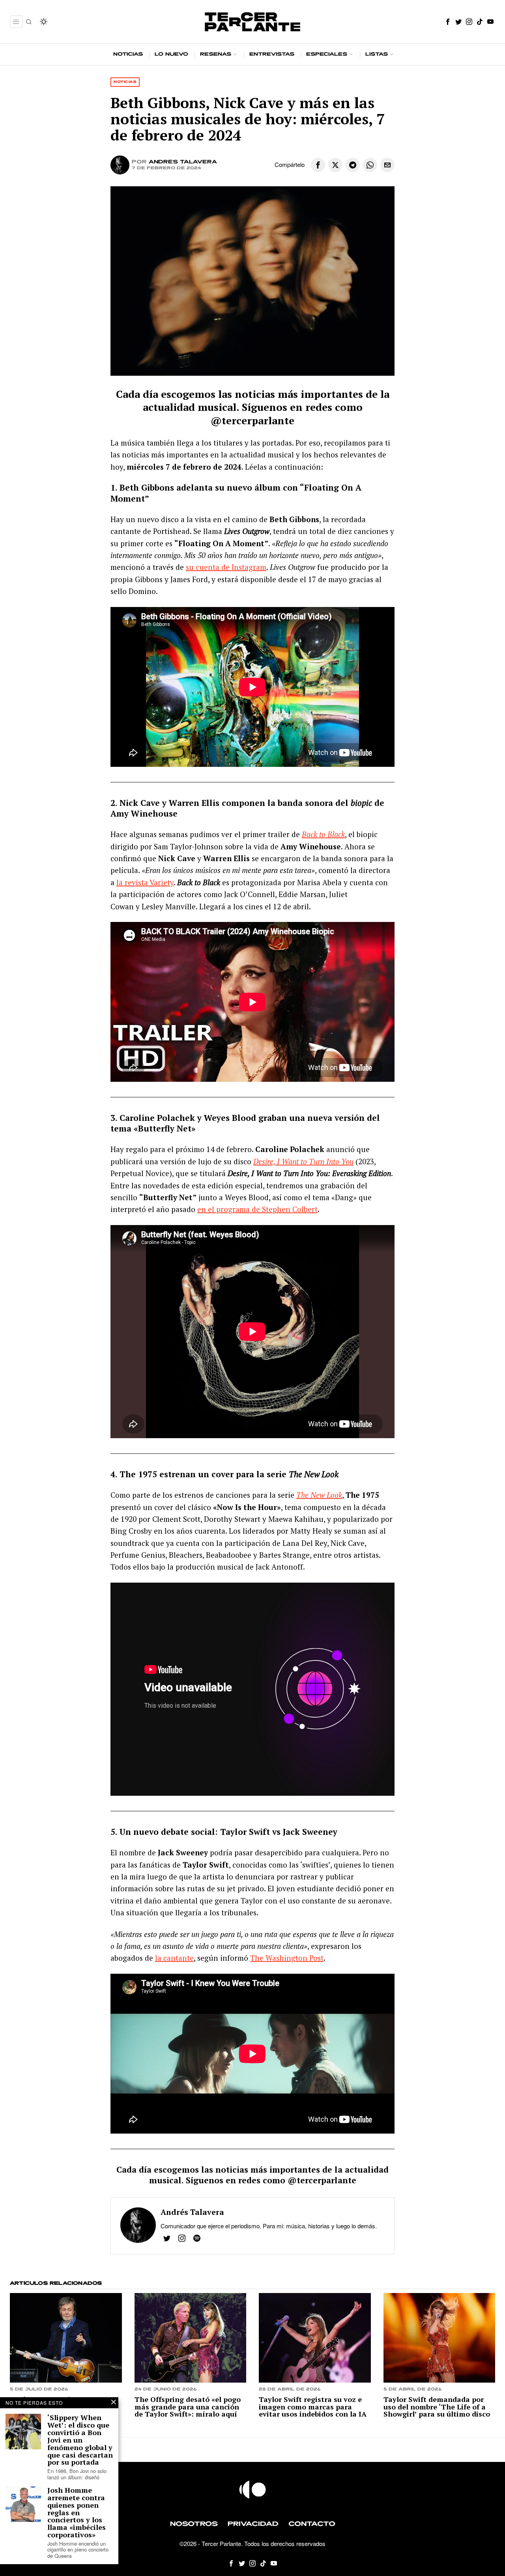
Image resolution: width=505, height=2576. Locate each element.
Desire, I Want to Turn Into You (303, 1161)
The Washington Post (287, 1958)
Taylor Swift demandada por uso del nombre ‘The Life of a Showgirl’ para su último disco (437, 2407)
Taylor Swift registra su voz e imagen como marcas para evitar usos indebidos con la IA (313, 2407)
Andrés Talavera (183, 162)
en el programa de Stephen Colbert (257, 1209)
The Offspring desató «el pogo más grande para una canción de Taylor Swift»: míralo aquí (188, 2407)
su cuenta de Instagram (226, 567)
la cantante (174, 1958)
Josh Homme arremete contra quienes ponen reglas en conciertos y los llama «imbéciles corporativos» (77, 2512)
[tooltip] (448, 22)
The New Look (319, 1495)
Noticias (125, 82)
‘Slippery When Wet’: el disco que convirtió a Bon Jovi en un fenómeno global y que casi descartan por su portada (80, 2440)
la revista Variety (145, 882)
